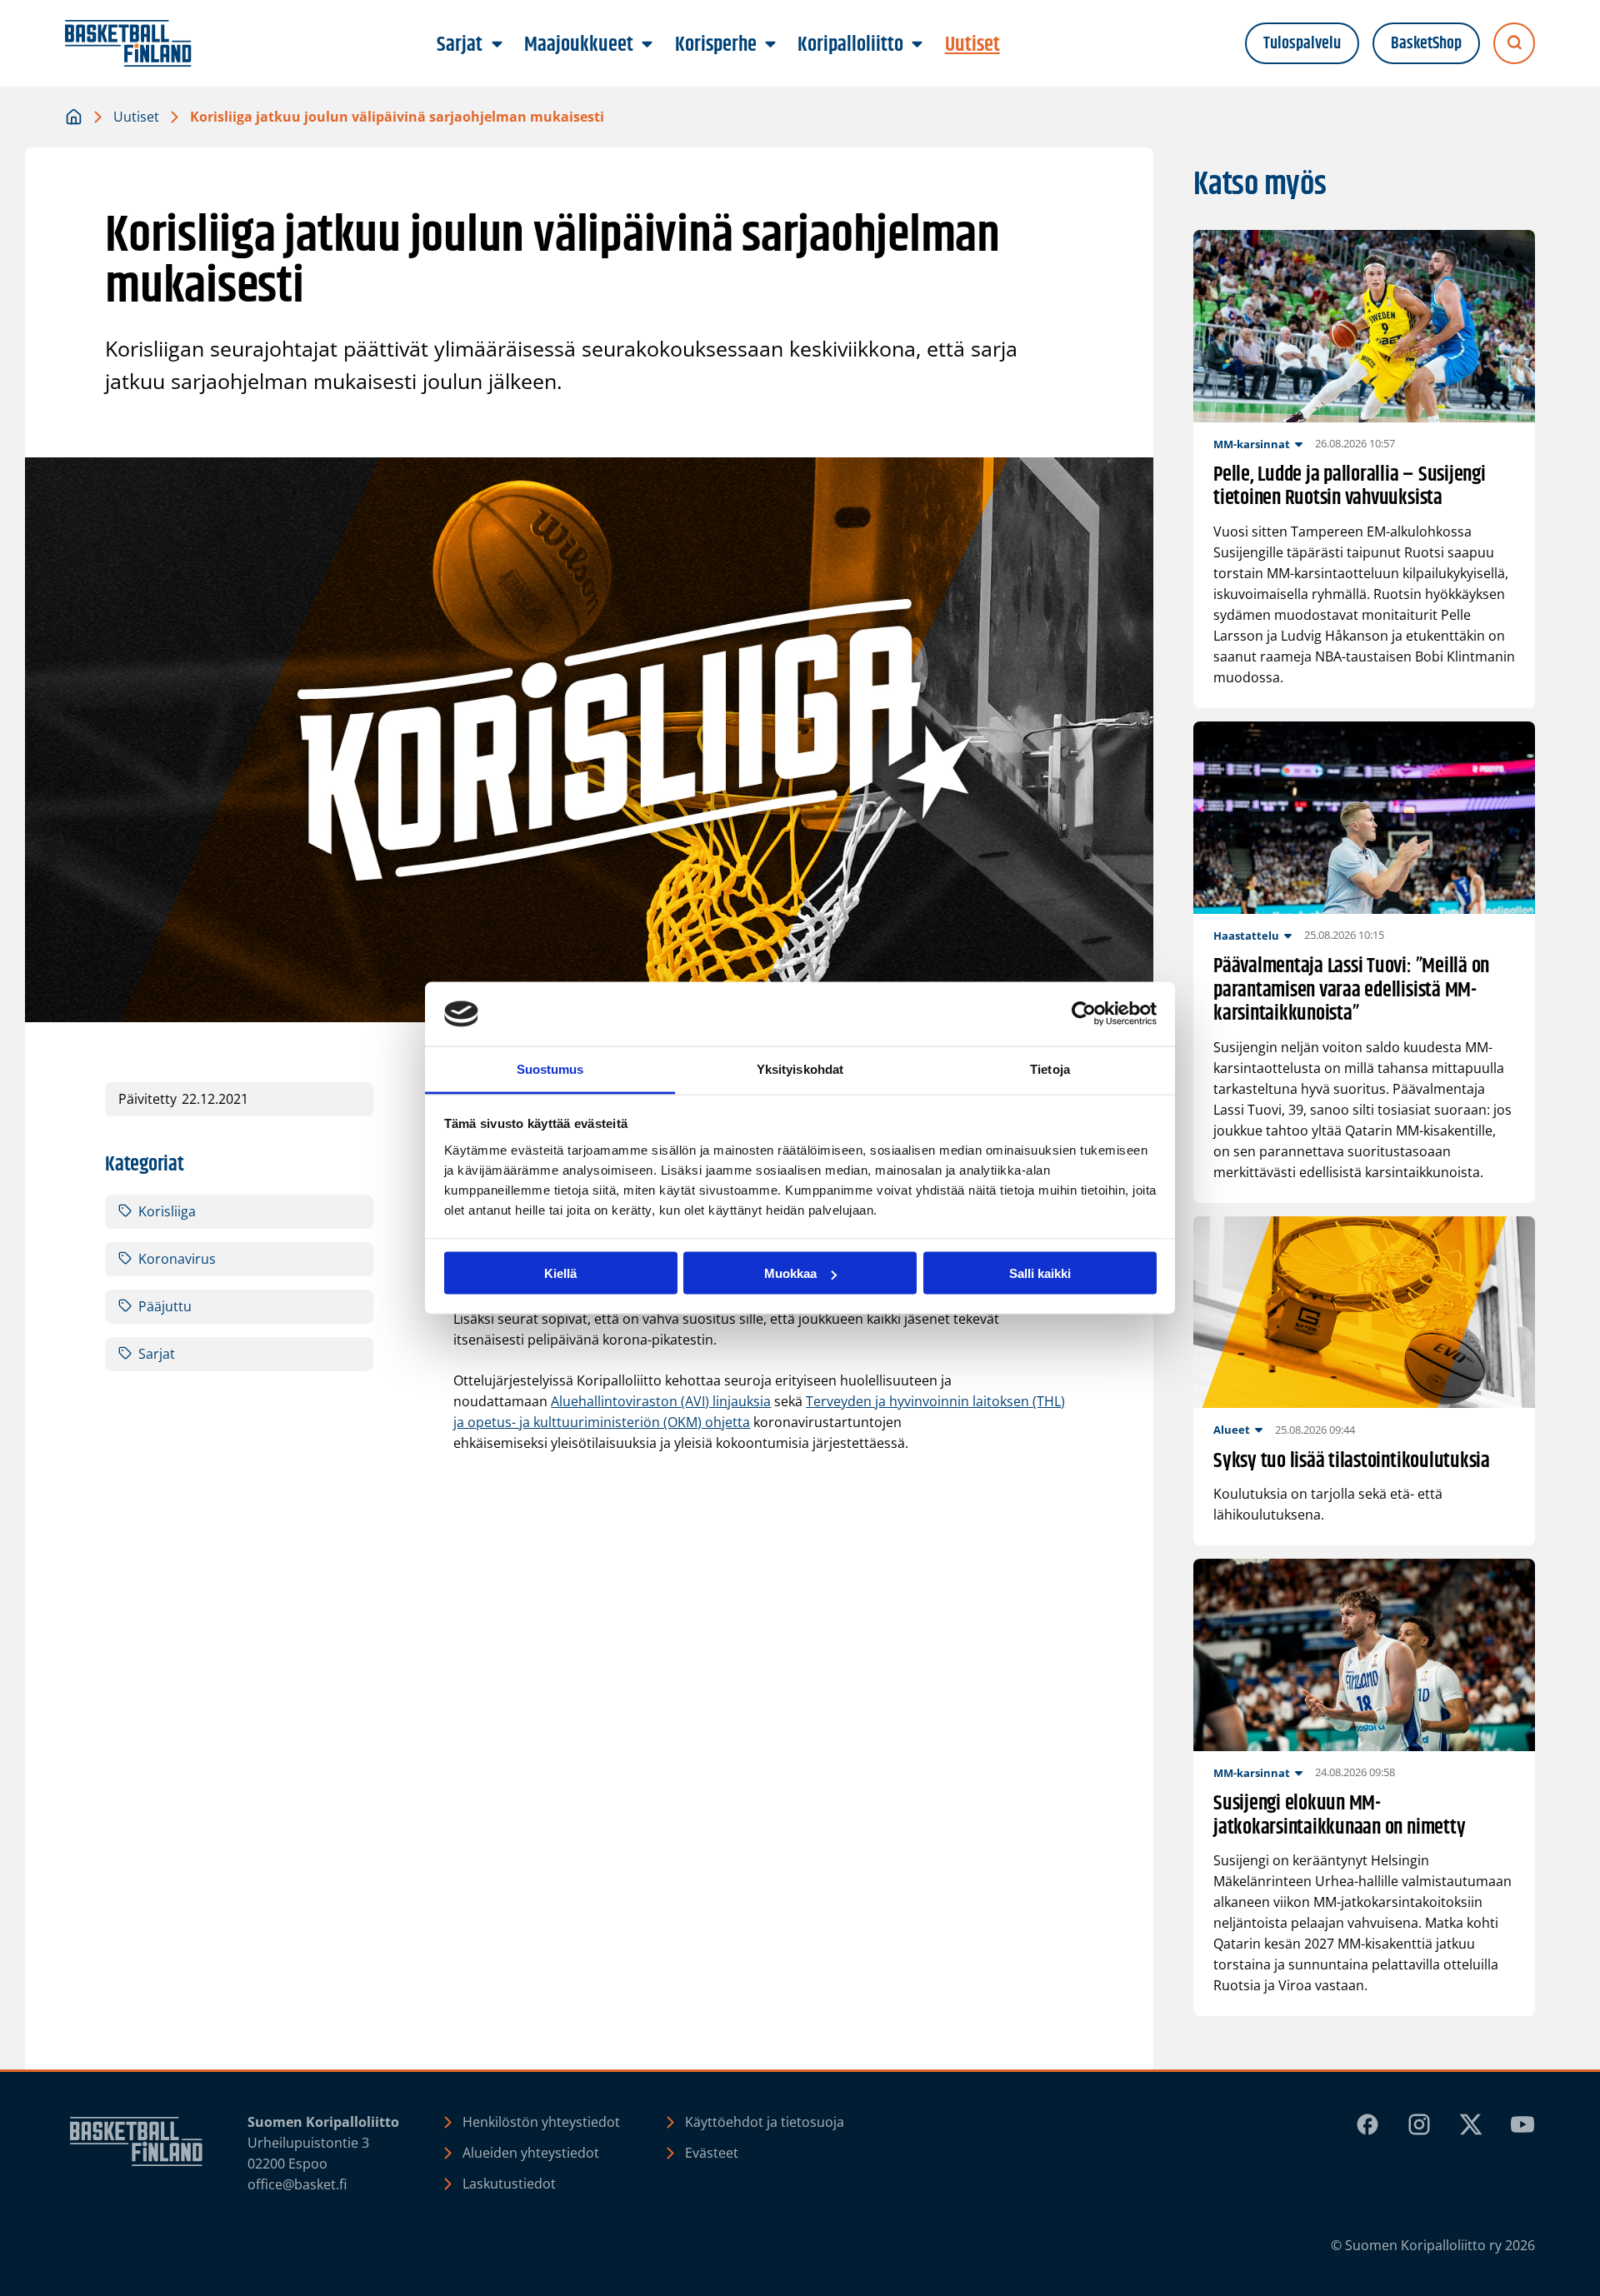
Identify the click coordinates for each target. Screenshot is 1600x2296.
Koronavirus (177, 1259)
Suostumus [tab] (550, 1068)
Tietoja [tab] (1050, 1068)
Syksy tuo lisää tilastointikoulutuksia (1352, 1462)
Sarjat (157, 1354)
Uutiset (136, 117)
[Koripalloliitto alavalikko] (917, 45)
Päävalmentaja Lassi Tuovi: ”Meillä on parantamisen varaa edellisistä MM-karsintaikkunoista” (1351, 991)
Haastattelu (1246, 936)
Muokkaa (790, 1273)
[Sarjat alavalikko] (497, 45)
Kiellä (560, 1273)
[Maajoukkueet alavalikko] (647, 45)
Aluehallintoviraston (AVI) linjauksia (661, 1401)
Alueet (1232, 1430)
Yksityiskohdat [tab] (800, 1068)
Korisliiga (167, 1211)
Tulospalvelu (1302, 44)
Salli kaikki (1040, 1273)
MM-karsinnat (1252, 444)
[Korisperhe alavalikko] (770, 45)
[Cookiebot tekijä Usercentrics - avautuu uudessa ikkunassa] (1084, 1014)
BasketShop (1426, 44)
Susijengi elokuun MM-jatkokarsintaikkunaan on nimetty (1339, 1816)
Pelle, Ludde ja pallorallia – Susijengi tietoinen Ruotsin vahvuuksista (1350, 487)
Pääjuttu (165, 1306)
